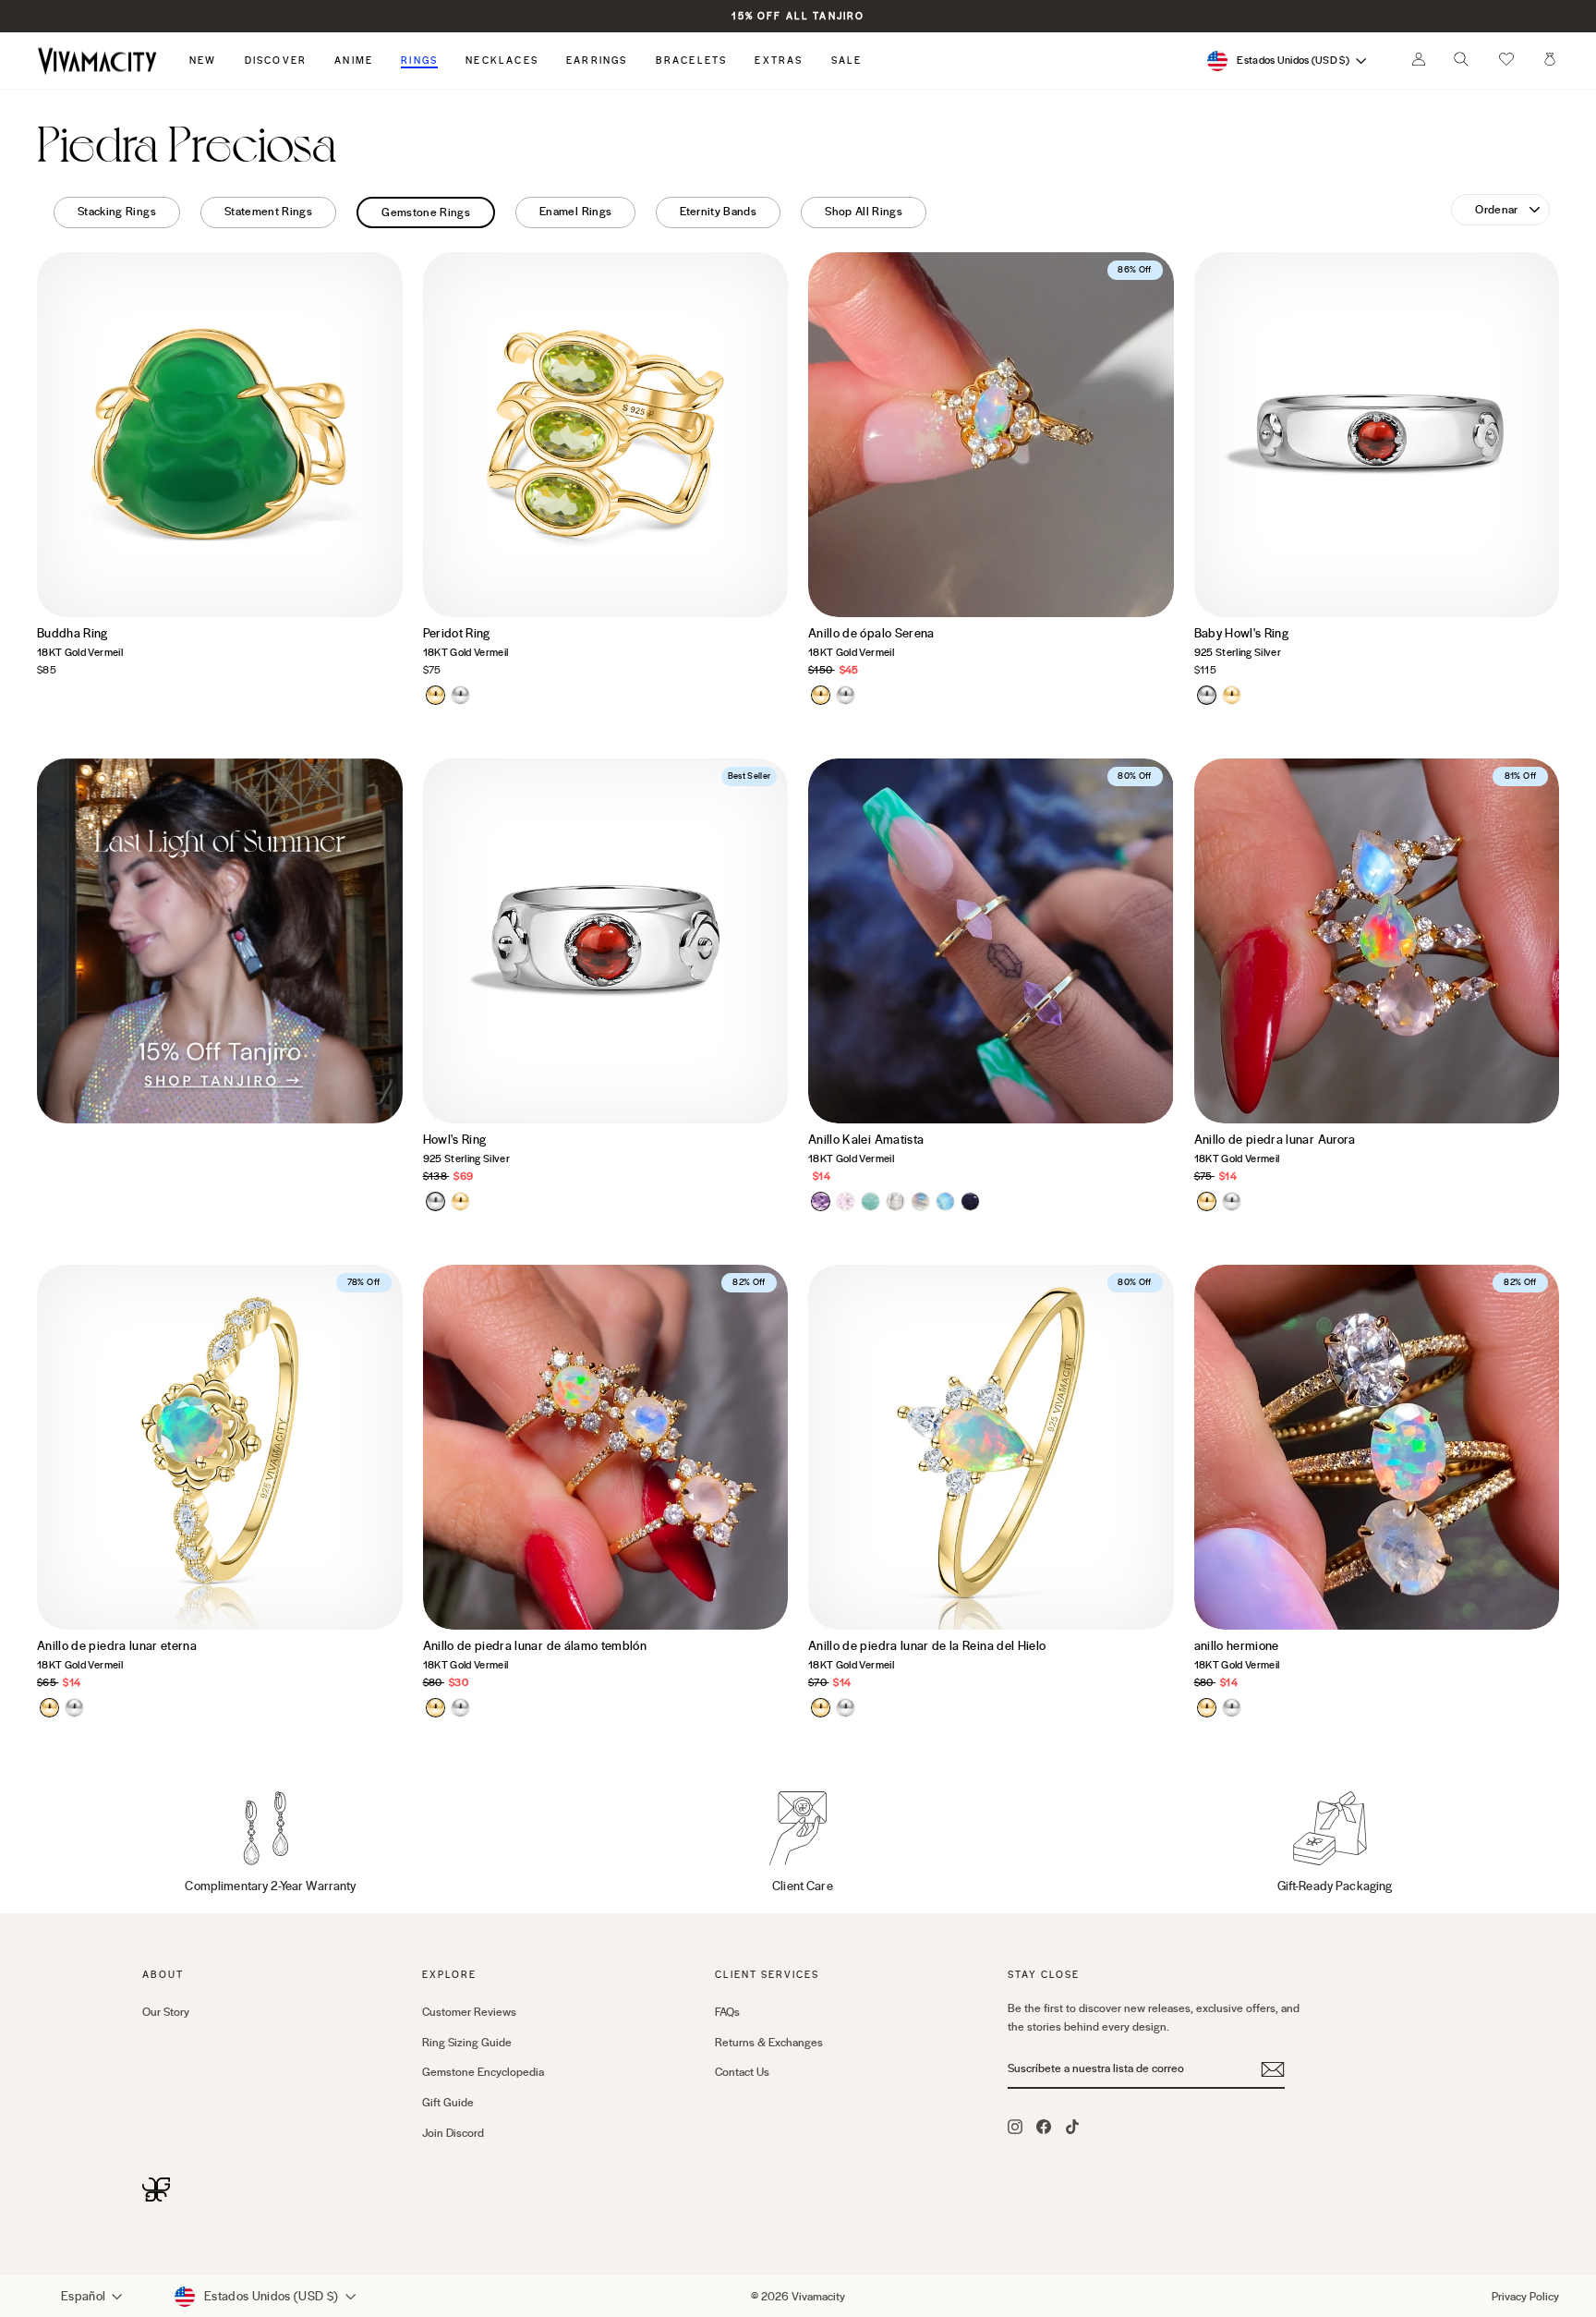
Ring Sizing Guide (467, 2043)
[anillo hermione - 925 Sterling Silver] (1232, 1708)
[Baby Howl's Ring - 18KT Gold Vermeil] (1232, 695)
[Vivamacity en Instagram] (1015, 2126)
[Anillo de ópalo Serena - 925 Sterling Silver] (846, 695)
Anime (354, 61)
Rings (419, 61)
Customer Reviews (469, 2012)
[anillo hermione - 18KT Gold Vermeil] (1207, 1708)
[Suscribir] (1273, 2069)
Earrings (597, 61)
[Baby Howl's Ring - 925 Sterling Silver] (1207, 695)
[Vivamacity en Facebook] (1044, 2126)
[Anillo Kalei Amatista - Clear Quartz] (895, 1201)
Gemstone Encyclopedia (483, 2072)
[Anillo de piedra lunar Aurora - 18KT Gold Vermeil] (1207, 1201)
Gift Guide (448, 2103)
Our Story (166, 2012)
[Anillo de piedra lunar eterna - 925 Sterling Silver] (74, 1708)
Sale (847, 61)
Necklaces (502, 61)
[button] (1506, 61)
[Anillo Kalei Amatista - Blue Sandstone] (970, 1201)
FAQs (727, 2012)
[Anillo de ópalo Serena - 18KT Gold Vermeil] (821, 695)
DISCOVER (276, 61)
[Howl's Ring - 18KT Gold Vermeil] (460, 1201)
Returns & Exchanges (769, 2043)
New (203, 61)
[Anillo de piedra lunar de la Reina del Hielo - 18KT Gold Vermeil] (821, 1708)
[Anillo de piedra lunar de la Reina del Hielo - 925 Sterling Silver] (846, 1708)
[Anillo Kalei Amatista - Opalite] (945, 1201)
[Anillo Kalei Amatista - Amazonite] (871, 1201)
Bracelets (692, 61)
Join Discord (453, 2133)
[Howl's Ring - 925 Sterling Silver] (435, 1201)
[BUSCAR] (1461, 64)
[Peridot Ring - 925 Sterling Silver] (460, 695)
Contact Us (742, 2072)
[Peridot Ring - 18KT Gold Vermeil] (435, 695)
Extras (779, 61)
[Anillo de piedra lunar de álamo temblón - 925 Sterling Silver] (460, 1708)
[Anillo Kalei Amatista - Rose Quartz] (846, 1201)
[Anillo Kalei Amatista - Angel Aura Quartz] (920, 1201)
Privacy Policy (1525, 2297)
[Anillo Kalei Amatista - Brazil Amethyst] (821, 1201)
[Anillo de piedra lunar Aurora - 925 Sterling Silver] (1232, 1201)
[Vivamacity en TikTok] (1072, 2126)
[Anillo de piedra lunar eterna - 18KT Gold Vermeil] (49, 1708)
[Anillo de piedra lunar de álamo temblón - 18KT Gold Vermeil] (435, 1708)
